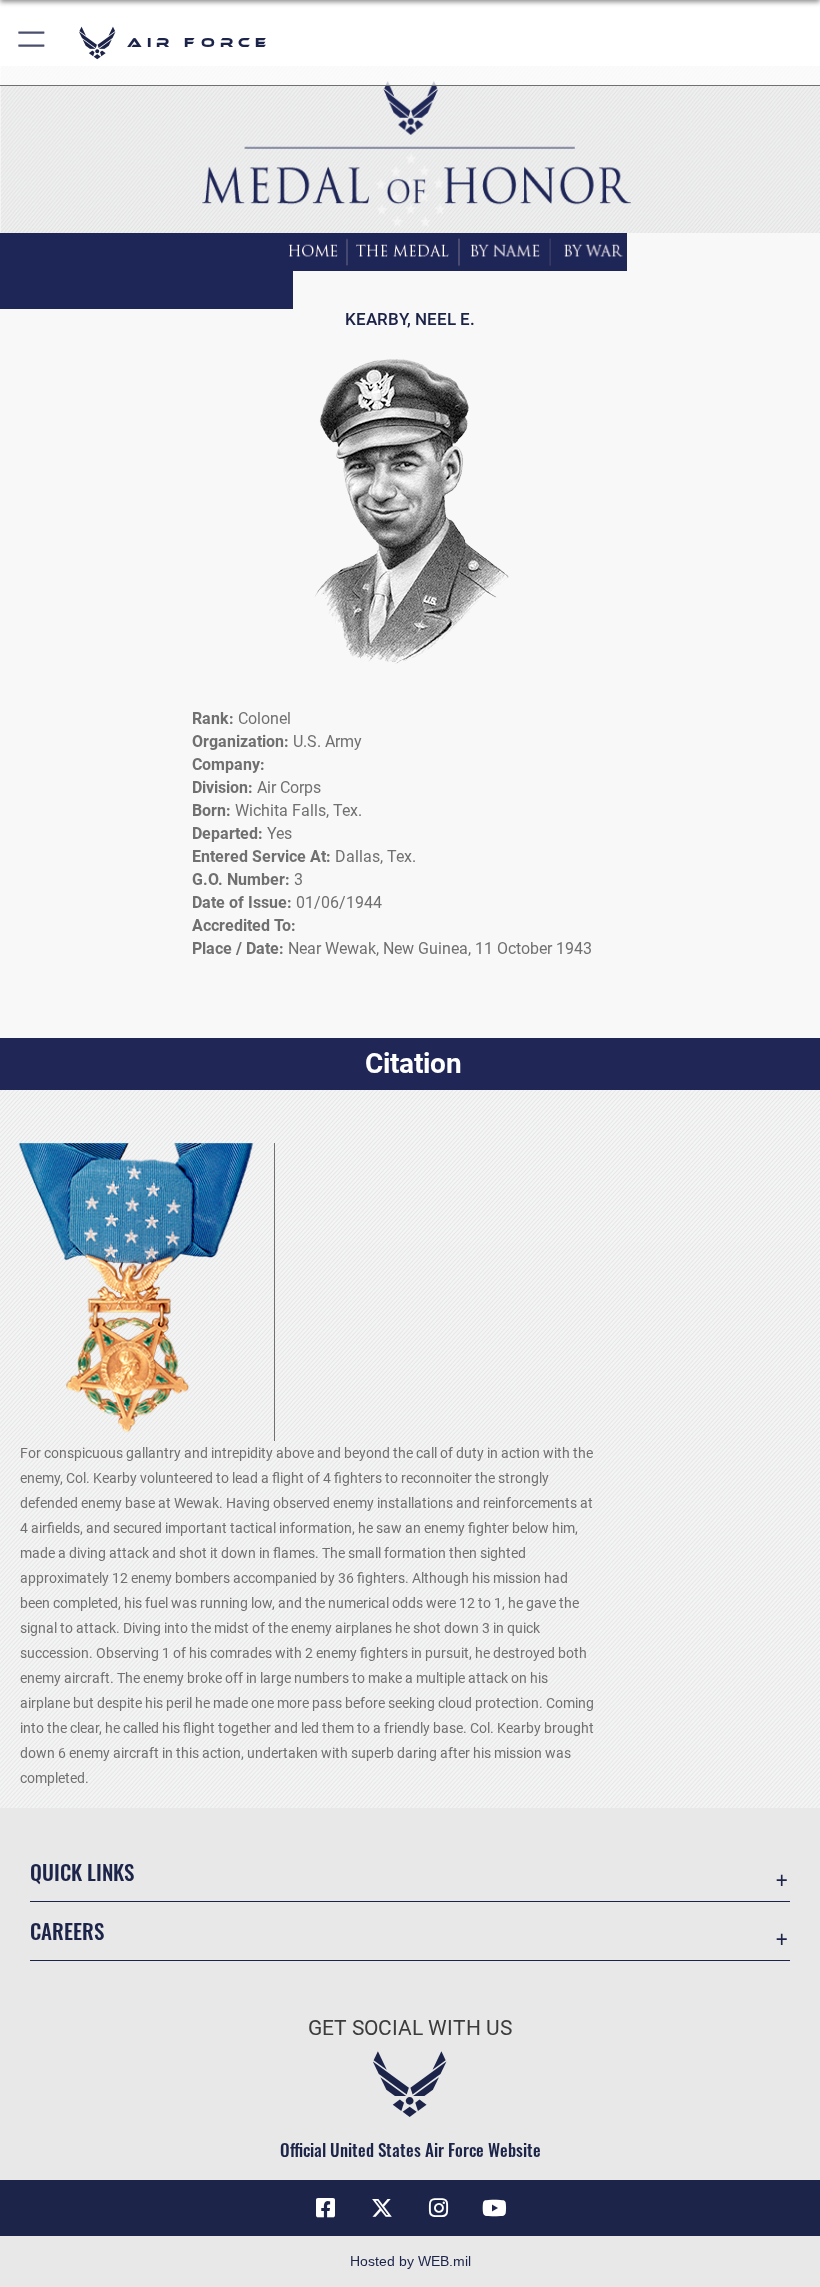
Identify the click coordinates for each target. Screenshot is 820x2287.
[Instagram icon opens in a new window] (438, 2208)
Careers (67, 1930)
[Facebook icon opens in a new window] (326, 2208)
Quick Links (82, 1871)
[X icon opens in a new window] (382, 2208)
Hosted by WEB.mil (410, 2261)
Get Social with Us (410, 2028)
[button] (32, 42)
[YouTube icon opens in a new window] (494, 2208)
